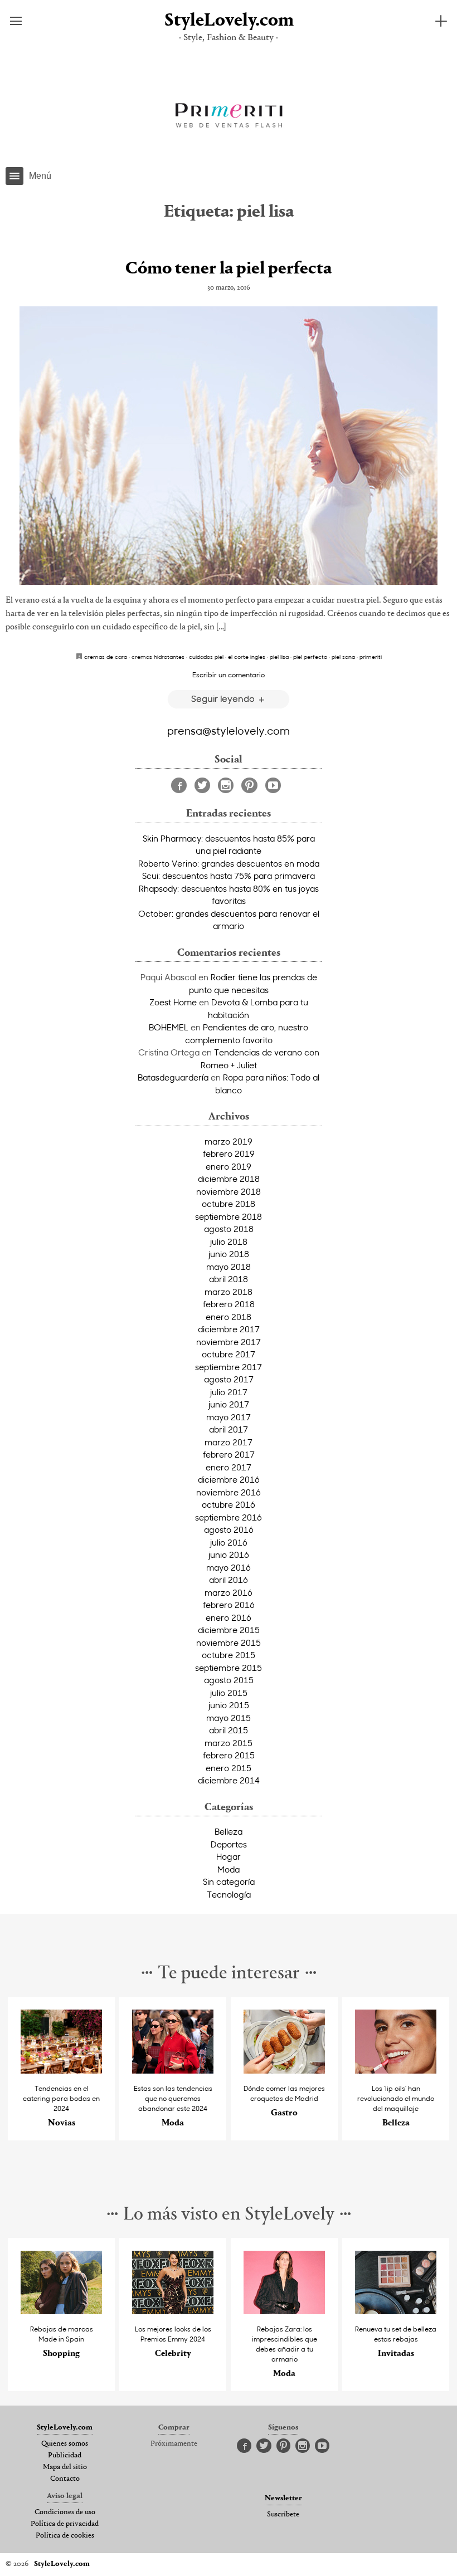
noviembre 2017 (229, 1342)
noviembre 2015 (229, 1643)
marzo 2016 (229, 1592)
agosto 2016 (229, 1529)
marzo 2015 (229, 1743)
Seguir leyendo (224, 698)
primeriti (371, 657)
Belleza (229, 1831)
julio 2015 (229, 1693)
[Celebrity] (173, 2311)
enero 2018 (229, 1317)
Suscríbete (283, 2515)
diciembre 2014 (229, 1780)
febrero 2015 (229, 1755)
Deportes (229, 1844)
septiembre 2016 (229, 1517)
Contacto (65, 2479)
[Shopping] (61, 2311)
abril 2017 (229, 1429)
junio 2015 (229, 1705)
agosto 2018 (229, 1229)
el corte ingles (247, 657)
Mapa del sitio (65, 2467)
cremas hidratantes (158, 657)
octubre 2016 (229, 1504)
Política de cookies (65, 2536)
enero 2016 (229, 1617)
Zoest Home (173, 1002)
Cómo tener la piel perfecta (229, 269)
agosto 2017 (229, 1379)
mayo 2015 (229, 1718)
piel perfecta (310, 657)
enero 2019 (229, 1166)
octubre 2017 (229, 1354)
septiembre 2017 (229, 1367)
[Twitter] (202, 785)
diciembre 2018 (229, 1179)
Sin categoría (229, 1881)
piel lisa (279, 657)
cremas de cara (106, 657)
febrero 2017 (229, 1454)
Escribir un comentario (229, 674)
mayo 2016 (229, 1567)
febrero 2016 (229, 1605)
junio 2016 (229, 1555)
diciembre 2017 (229, 1329)
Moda (229, 1869)
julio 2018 (229, 1241)
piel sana (343, 657)
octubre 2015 (229, 1655)
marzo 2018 (229, 1292)
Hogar (229, 1856)
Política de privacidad (65, 2524)
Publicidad (65, 2456)
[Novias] (61, 2071)
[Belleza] (396, 2071)
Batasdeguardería (173, 1077)
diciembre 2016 (229, 1479)
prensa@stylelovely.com (229, 730)
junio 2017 (229, 1404)
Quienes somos (65, 2444)
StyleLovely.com (229, 21)
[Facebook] (179, 785)
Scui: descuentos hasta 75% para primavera (229, 876)
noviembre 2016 (229, 1492)
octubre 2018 (229, 1204)
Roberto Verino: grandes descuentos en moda (229, 863)
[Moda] (173, 2071)
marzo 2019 (229, 1141)
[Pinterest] (249, 785)
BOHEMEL (169, 1027)
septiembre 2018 (229, 1216)
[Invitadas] (396, 2311)
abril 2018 (229, 1279)
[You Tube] (273, 785)
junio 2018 (229, 1254)
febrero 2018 (229, 1304)
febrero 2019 (229, 1153)
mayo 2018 (229, 1267)
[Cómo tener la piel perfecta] (229, 446)
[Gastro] (284, 2071)
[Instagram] (226, 785)
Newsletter (283, 2499)
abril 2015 (229, 1730)
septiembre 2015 (229, 1668)
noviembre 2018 (229, 1191)
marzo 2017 (229, 1442)
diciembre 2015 (229, 1630)
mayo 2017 (229, 1417)
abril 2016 (229, 1580)
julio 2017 (229, 1392)
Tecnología (229, 1894)
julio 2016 (229, 1542)
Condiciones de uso (65, 2513)
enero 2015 (229, 1768)
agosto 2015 (229, 1680)
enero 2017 (229, 1467)
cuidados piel (206, 657)
